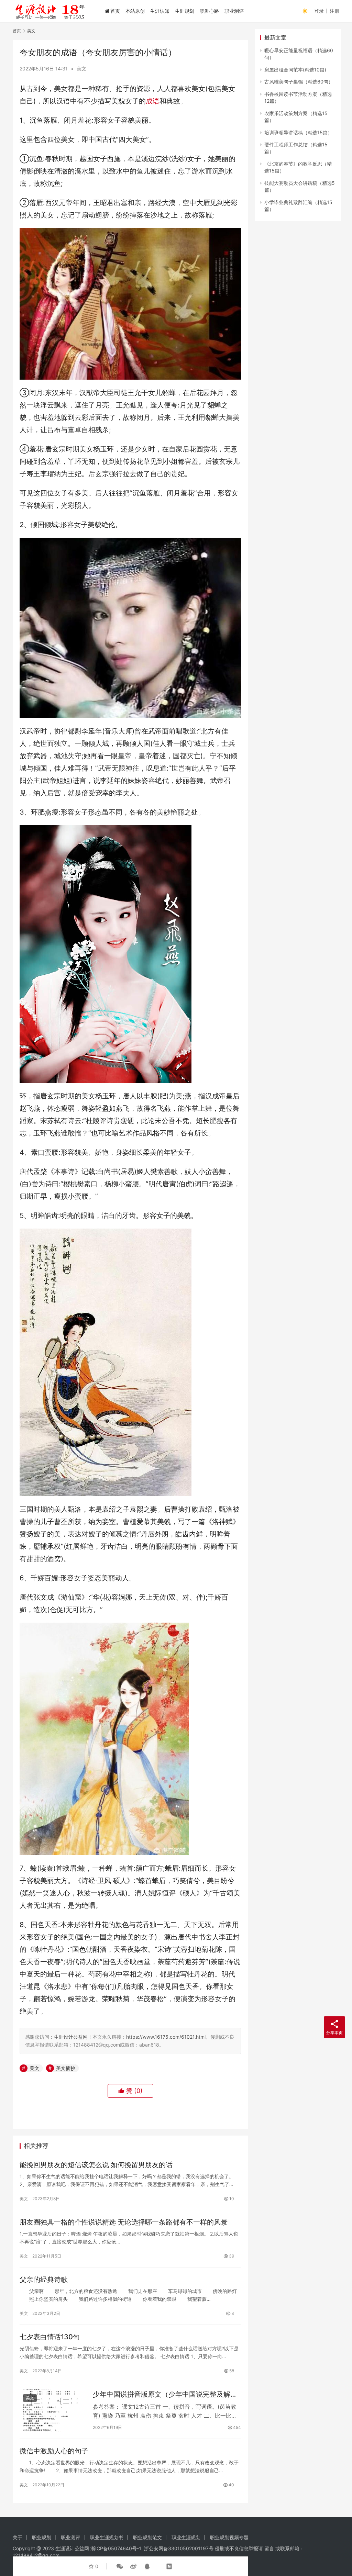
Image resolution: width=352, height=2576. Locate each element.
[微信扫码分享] (120, 2566)
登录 (319, 11)
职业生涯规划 (186, 2537)
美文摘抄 (66, 2068)
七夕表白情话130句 (50, 2337)
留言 (269, 2548)
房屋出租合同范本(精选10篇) (295, 70)
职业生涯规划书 (107, 2537)
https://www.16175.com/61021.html (166, 2037)
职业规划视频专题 (229, 2537)
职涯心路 (209, 11)
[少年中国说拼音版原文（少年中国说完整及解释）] (53, 2410)
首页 (115, 11)
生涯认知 (160, 11)
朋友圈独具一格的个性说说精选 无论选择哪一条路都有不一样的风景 (124, 2222)
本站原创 (135, 11)
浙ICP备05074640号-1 (116, 2548)
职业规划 (42, 2537)
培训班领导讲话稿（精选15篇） (298, 132)
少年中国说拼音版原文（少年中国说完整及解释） (162, 2394)
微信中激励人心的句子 (54, 2451)
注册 (334, 11)
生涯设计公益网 (71, 2037)
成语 (153, 101)
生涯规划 (185, 11)
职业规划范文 (147, 2537)
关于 (18, 2537)
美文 (81, 69)
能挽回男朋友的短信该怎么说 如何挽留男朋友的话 (96, 2165)
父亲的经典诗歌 (44, 2280)
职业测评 (234, 11)
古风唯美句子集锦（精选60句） (299, 82)
